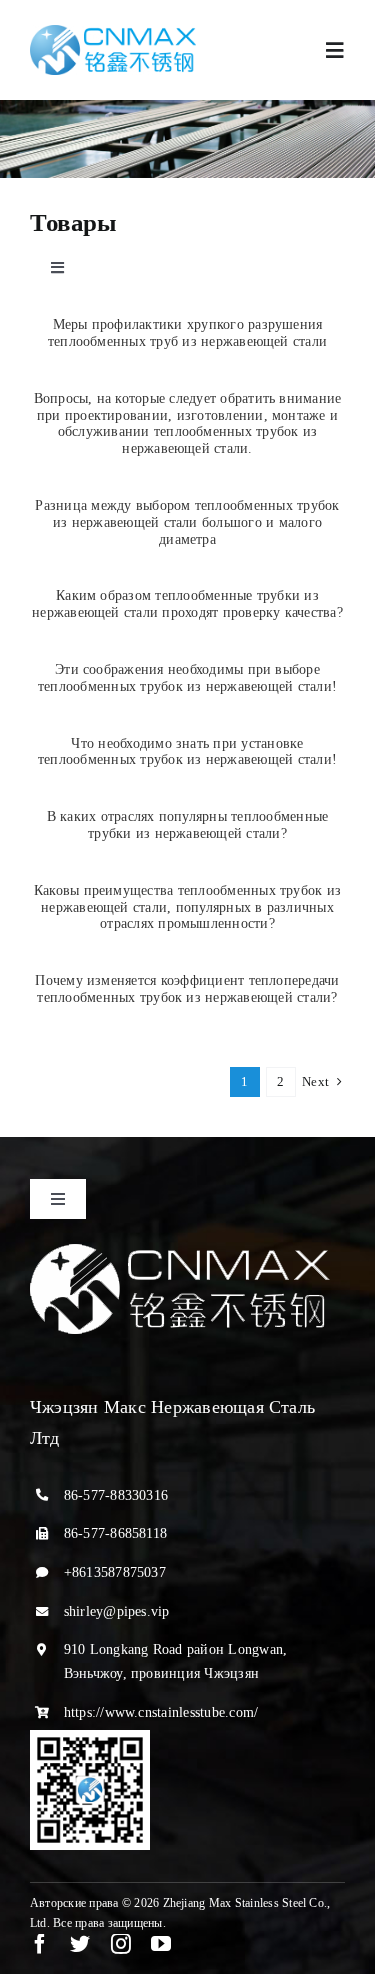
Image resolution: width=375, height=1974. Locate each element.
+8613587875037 (115, 1572)
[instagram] (121, 1944)
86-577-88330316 (116, 1495)
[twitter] (80, 1944)
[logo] (113, 32)
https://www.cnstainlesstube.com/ (161, 1712)
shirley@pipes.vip (117, 1611)
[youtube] (161, 1944)
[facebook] (40, 1944)
